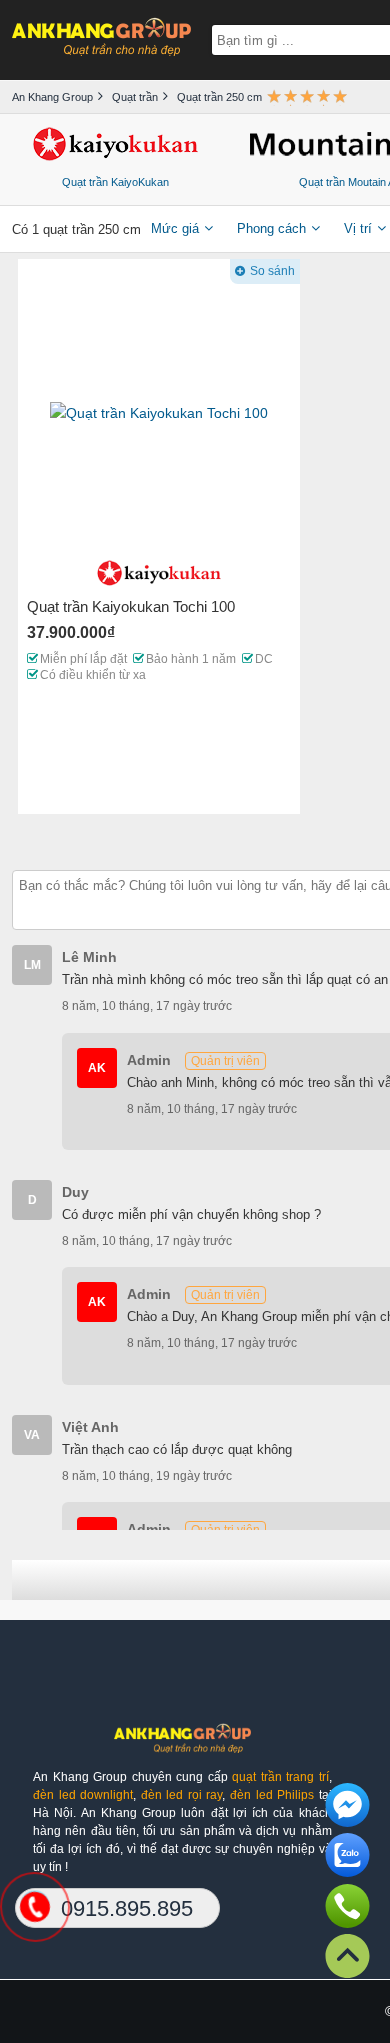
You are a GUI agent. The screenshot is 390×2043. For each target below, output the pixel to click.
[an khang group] (101, 39)
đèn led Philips (272, 1795)
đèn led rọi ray (182, 1795)
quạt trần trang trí (280, 1777)
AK (97, 1068)
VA (32, 1435)
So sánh (272, 271)
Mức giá (175, 228)
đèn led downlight (83, 1795)
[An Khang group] (182, 1745)
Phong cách (271, 228)
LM (32, 965)
